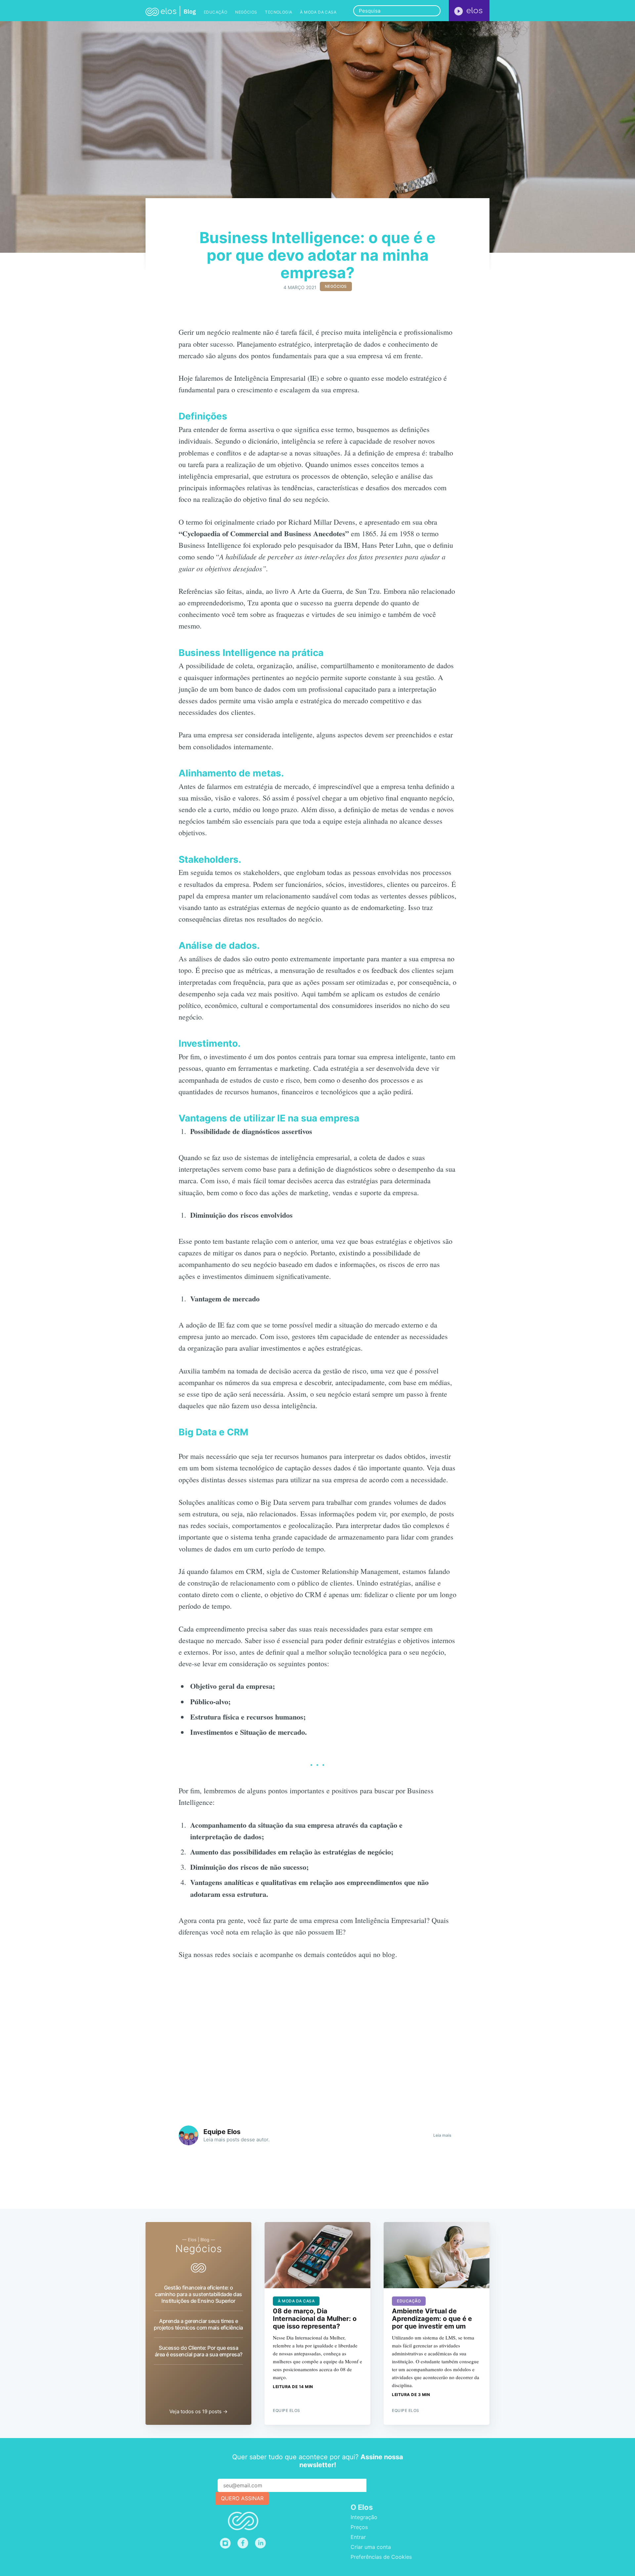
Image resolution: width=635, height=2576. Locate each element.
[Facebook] (243, 2543)
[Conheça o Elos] (469, 11)
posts (233, 2139)
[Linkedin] (262, 2543)
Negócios (246, 12)
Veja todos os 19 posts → (198, 2411)
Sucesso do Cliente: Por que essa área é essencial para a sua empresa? (199, 2351)
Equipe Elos (222, 2132)
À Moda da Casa (318, 12)
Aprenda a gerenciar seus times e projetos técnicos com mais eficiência (198, 2324)
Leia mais (442, 2135)
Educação (215, 12)
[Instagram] (225, 2543)
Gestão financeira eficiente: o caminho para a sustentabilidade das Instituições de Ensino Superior (198, 2294)
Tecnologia (278, 12)
